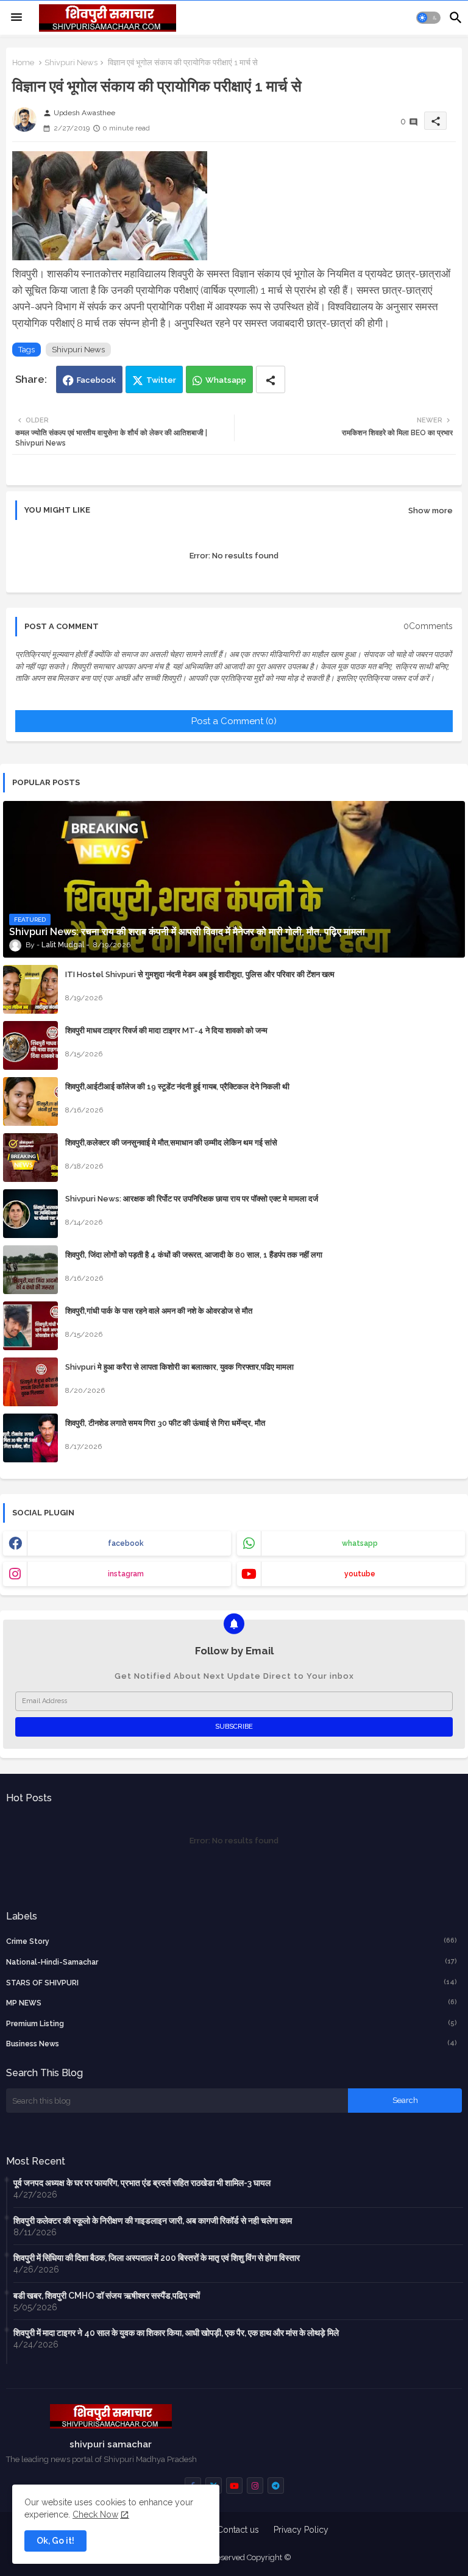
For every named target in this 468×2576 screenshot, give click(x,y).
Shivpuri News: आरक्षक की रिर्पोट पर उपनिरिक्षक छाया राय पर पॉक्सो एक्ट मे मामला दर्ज (192, 1199)
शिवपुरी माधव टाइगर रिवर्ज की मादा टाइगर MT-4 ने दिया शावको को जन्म (166, 1030)
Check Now (95, 2514)
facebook (126, 1543)
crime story (232, 1941)
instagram (126, 1574)
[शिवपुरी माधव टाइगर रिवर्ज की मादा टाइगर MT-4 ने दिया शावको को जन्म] (30, 1045)
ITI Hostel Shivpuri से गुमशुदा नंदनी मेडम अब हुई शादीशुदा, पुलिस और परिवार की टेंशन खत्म (200, 974)
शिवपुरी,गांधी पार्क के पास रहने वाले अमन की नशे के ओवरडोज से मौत (159, 1311)
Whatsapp (226, 380)
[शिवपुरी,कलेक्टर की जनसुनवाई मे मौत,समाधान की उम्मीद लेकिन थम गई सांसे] (30, 1158)
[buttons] (234, 2485)
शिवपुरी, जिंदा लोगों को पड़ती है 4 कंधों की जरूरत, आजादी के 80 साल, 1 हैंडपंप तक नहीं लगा (194, 1255)
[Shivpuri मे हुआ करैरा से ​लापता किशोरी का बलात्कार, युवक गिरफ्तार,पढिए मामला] (30, 1382)
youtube (360, 1574)
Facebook (96, 380)
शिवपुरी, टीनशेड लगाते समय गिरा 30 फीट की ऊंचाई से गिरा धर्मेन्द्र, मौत (165, 1423)
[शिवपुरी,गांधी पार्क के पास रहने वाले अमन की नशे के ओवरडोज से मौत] (30, 1326)
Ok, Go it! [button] (55, 2541)
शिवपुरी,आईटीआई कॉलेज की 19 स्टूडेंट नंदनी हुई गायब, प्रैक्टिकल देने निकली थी (177, 1087)
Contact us (238, 2530)
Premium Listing (232, 2023)
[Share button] (271, 379)
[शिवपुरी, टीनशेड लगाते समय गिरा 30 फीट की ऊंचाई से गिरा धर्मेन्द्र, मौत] (30, 1438)
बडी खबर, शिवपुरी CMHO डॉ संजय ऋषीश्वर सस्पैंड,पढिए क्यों (107, 2296)
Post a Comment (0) (234, 721)
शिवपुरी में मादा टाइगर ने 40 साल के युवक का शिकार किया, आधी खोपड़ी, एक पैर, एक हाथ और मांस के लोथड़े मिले (176, 2333)
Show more (431, 511)
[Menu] (16, 18)
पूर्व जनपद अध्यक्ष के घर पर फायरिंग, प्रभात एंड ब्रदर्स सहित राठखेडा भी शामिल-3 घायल (142, 2183)
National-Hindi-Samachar (232, 1962)
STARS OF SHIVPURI (232, 1983)
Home (23, 62)
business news (232, 2044)
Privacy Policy (301, 2530)
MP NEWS (232, 2003)
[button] (428, 18)
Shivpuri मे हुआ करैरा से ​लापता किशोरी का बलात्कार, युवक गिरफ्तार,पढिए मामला (179, 1367)
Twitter (161, 380)
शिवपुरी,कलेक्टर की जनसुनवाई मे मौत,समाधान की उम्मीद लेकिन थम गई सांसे (171, 1143)
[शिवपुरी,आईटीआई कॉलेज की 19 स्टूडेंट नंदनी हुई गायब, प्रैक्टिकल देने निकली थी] (30, 1101)
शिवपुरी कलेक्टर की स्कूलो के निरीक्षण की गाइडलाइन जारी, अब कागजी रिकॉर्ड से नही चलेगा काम (153, 2221)
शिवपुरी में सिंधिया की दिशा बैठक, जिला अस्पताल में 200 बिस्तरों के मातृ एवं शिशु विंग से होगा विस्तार (157, 2258)
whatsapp (360, 1543)
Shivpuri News (71, 62)
